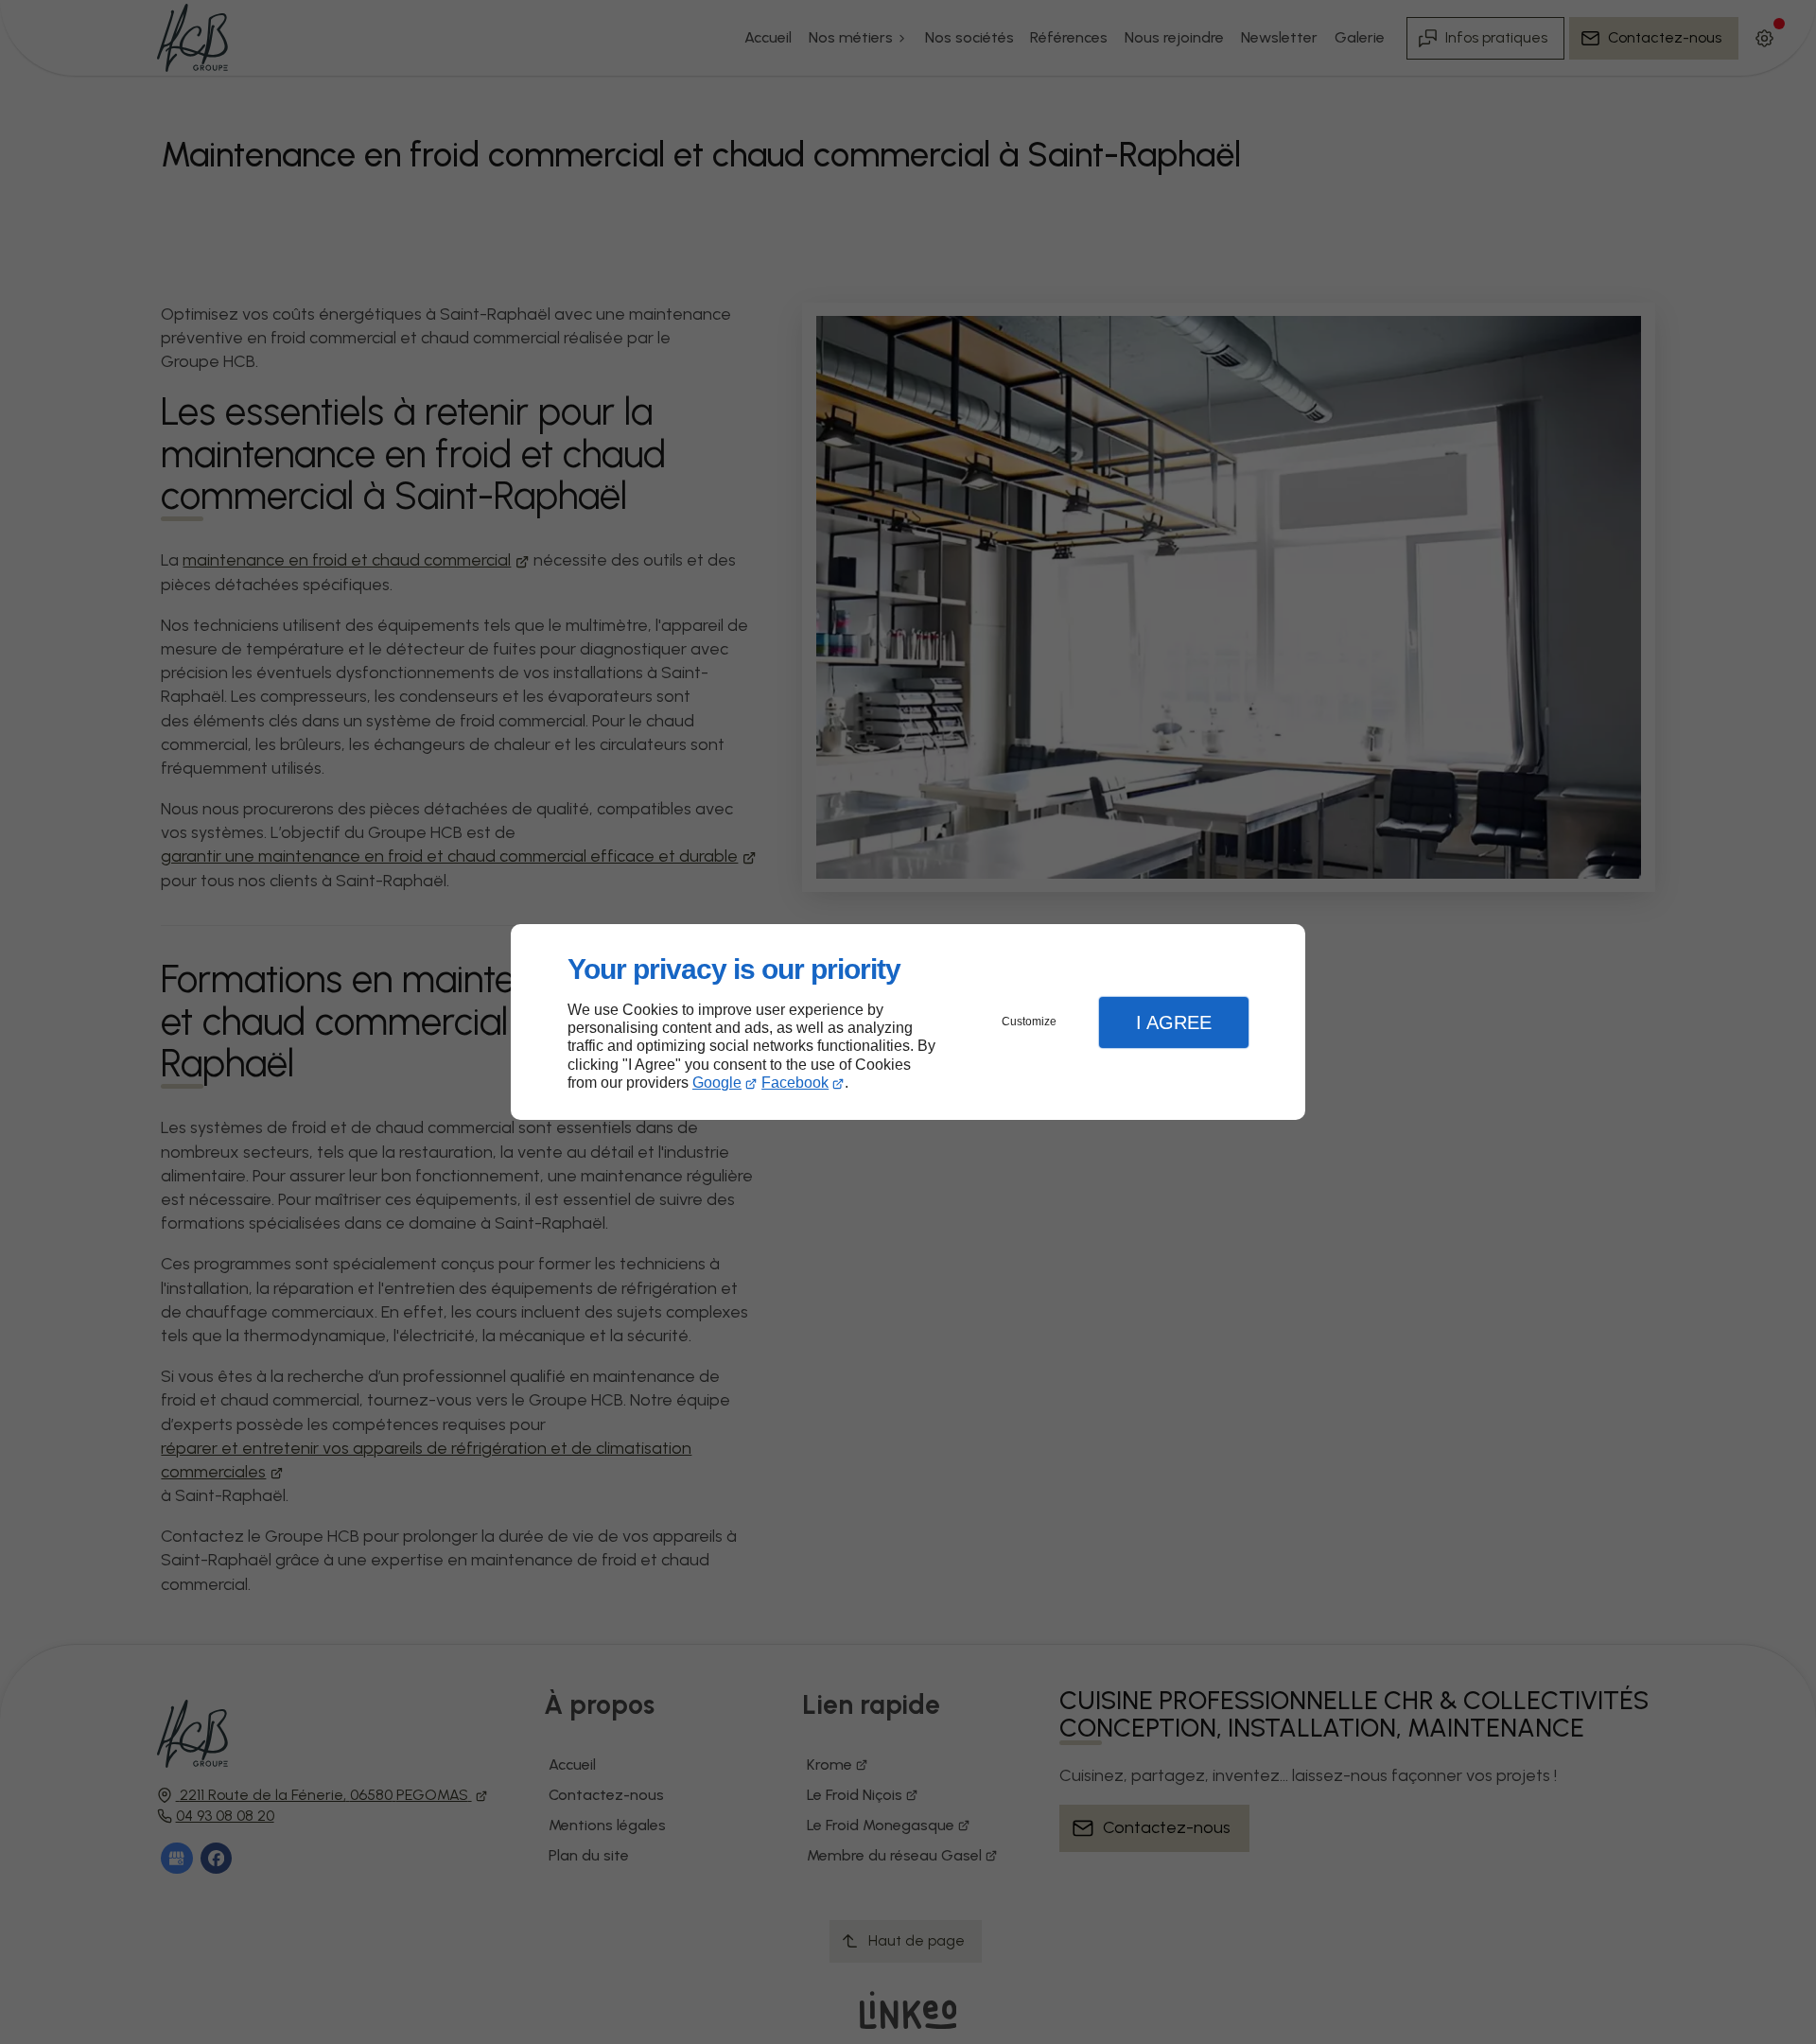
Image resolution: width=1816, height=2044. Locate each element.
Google (717, 1083)
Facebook (795, 1083)
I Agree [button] (1174, 1022)
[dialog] (908, 1022)
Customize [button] (1029, 1022)
